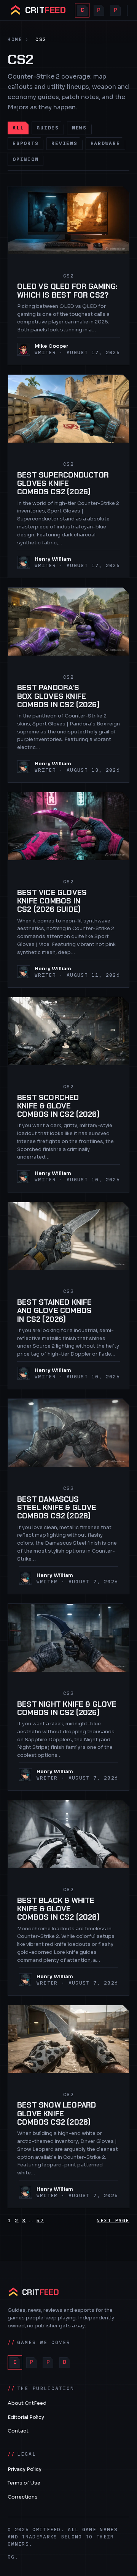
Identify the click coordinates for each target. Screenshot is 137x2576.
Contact (18, 2431)
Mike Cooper (52, 346)
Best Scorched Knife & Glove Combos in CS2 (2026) (58, 1106)
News (79, 128)
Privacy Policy (25, 2469)
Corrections (23, 2497)
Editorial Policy (26, 2417)
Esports (25, 143)
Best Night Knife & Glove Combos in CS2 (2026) (67, 1709)
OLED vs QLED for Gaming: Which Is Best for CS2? (67, 291)
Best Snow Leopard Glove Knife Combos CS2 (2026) (57, 2114)
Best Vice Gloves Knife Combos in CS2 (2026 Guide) (52, 901)
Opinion (25, 159)
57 (40, 2220)
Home (15, 39)
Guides (48, 128)
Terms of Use (24, 2483)
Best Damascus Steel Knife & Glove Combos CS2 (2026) (57, 1508)
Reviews (64, 143)
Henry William (53, 559)
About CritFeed (27, 2403)
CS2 (68, 276)
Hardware (105, 143)
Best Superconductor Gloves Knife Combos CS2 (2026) (63, 484)
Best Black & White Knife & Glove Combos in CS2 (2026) (58, 1909)
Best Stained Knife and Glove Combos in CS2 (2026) (54, 1311)
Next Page (113, 2220)
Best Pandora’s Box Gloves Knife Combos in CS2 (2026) (58, 696)
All (18, 128)
